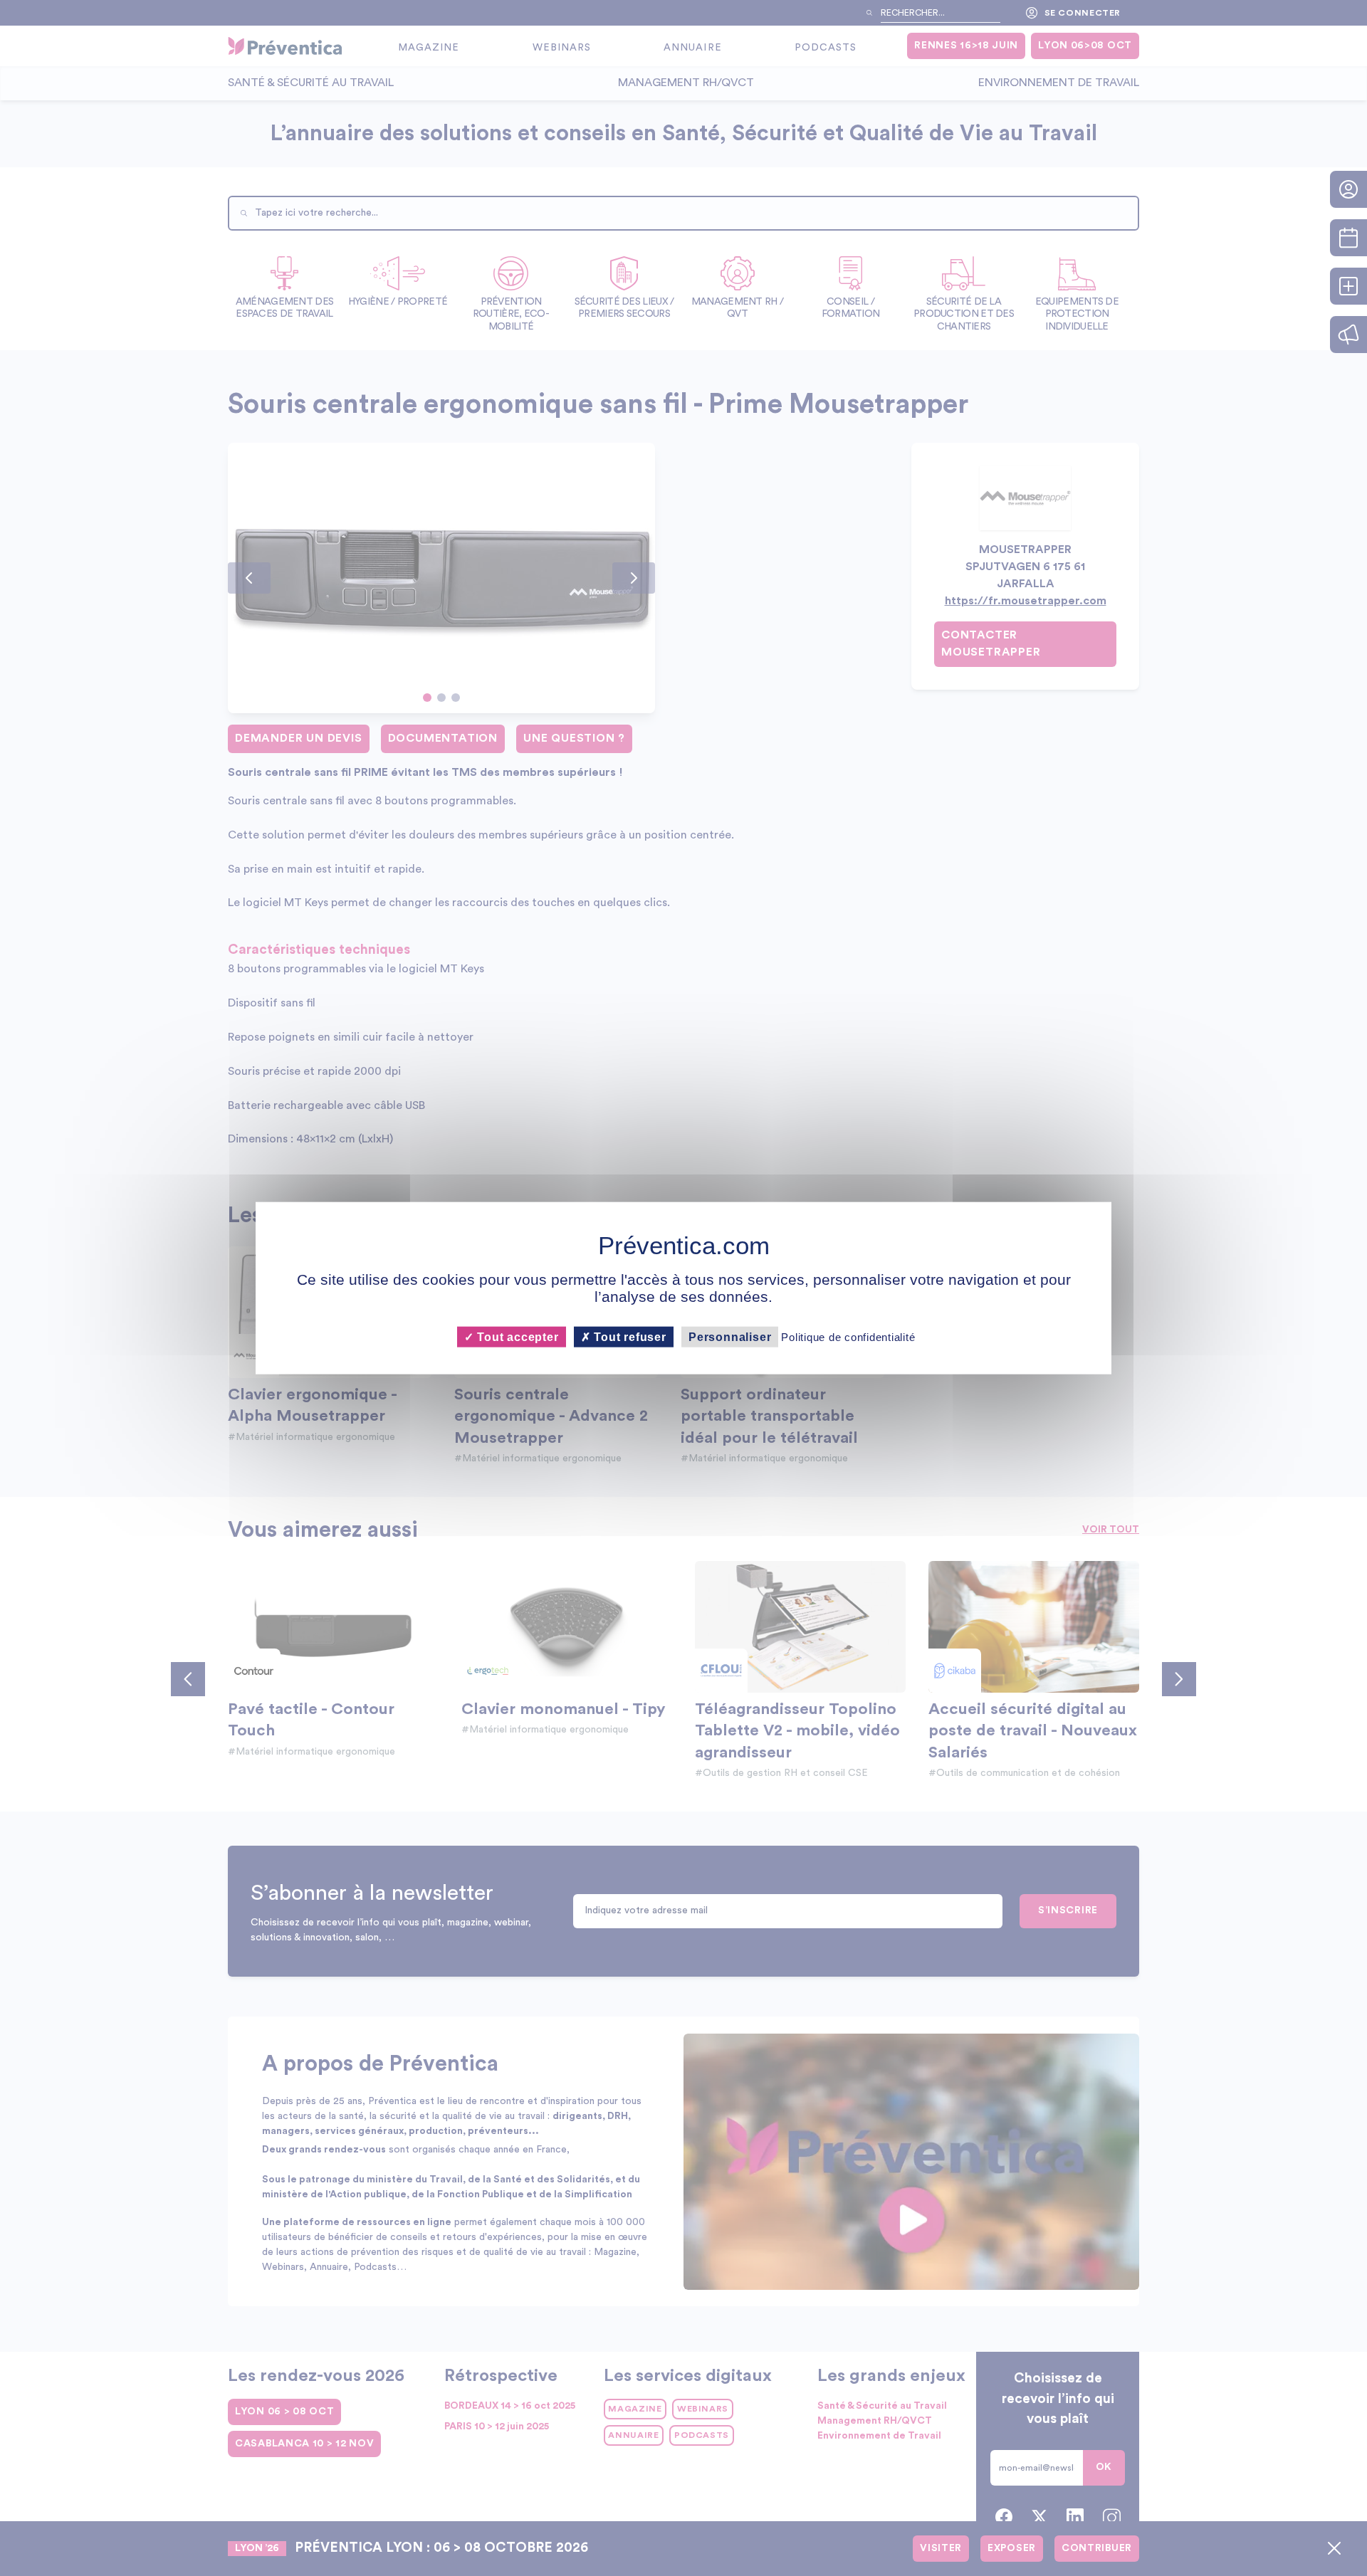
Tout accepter (516, 1337)
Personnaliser (730, 1337)
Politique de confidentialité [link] (848, 1337)
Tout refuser (629, 1337)
